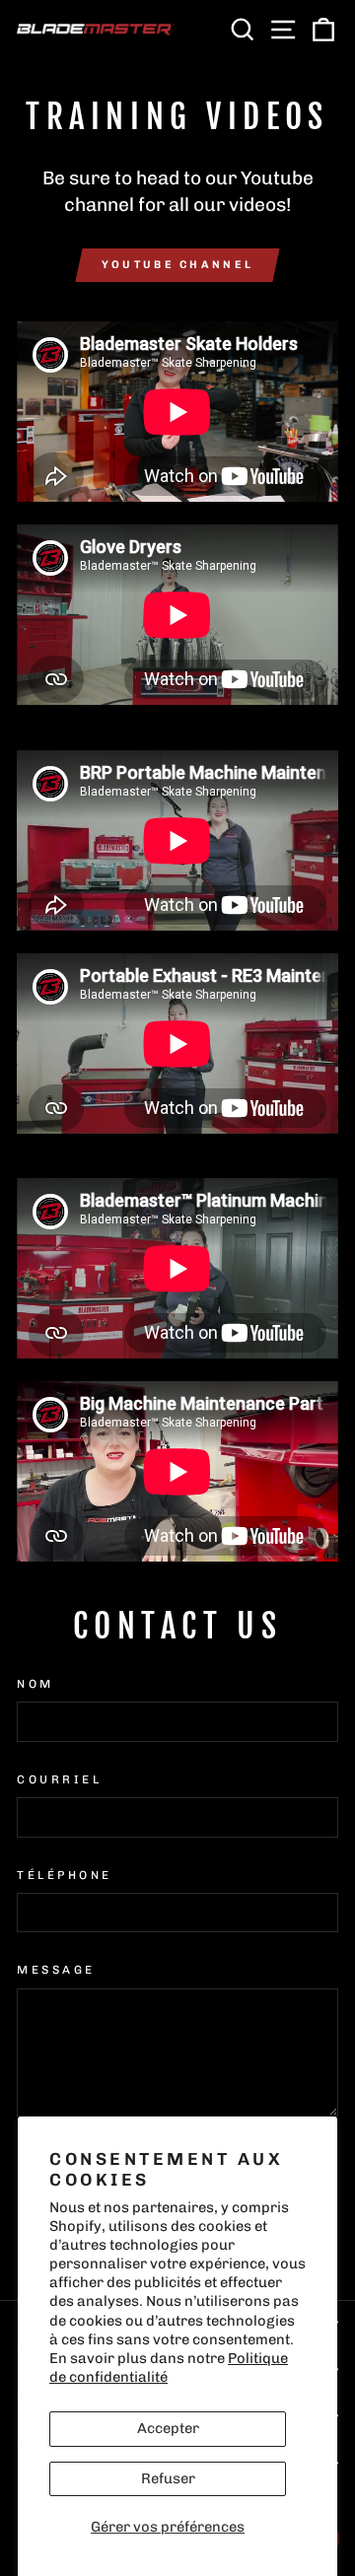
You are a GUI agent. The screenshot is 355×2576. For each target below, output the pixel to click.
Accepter (168, 2428)
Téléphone (65, 1875)
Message (56, 1970)
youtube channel (178, 265)
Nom (35, 1684)
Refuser (168, 2478)
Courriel (59, 1779)
